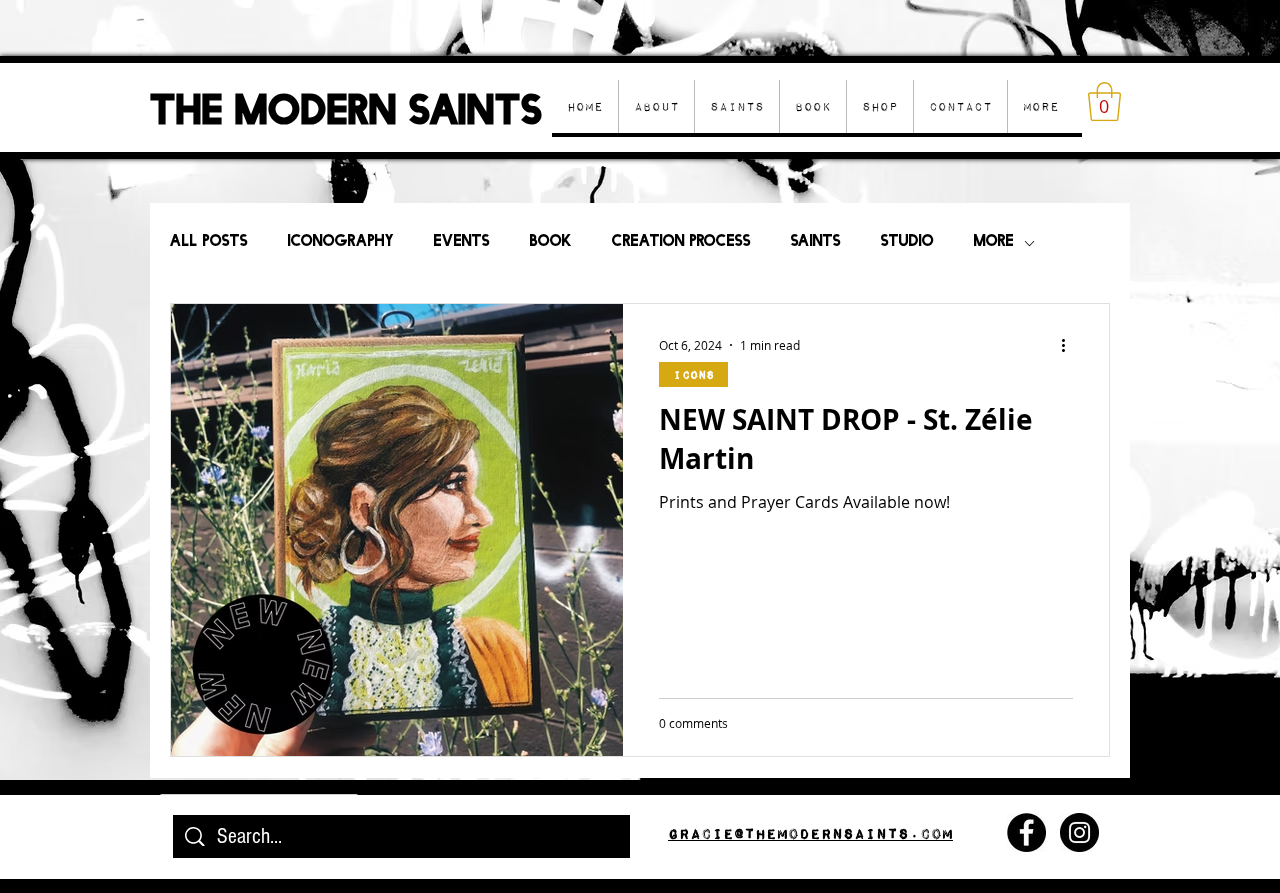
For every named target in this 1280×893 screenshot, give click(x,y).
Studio (907, 242)
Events (462, 242)
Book (551, 242)
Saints (816, 242)
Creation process (681, 242)
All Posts (209, 242)
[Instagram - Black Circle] (1079, 832)
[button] (879, 106)
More (994, 242)
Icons (693, 374)
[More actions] (1070, 345)
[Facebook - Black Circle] (1026, 832)
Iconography (341, 242)
